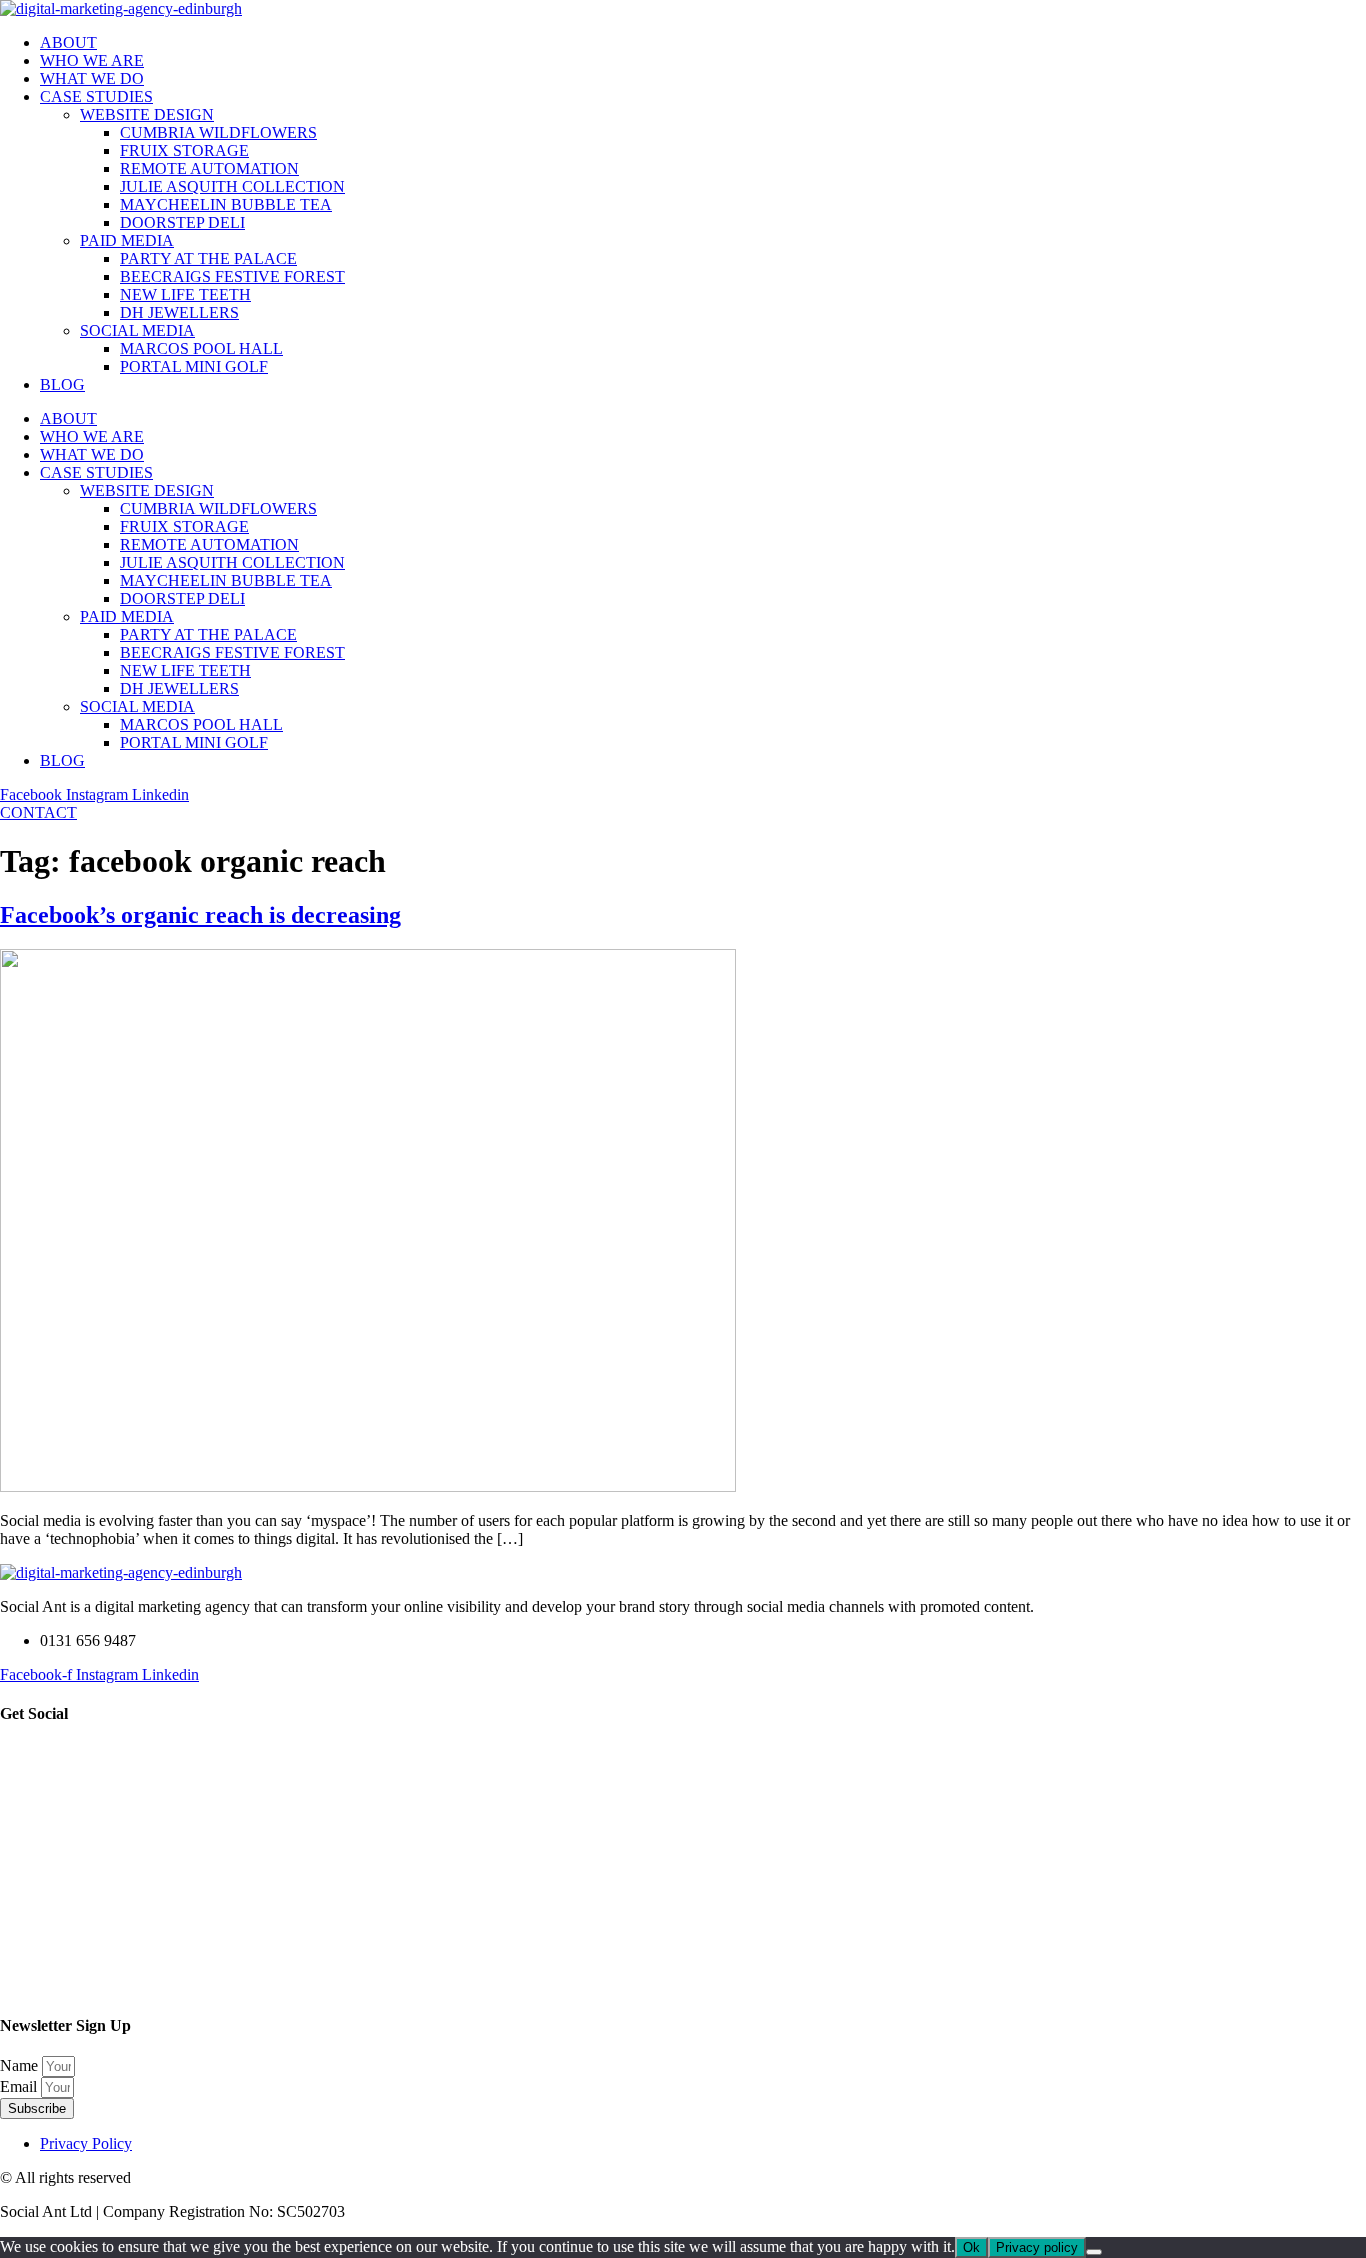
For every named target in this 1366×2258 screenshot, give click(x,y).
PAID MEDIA (127, 240)
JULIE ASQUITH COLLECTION (232, 186)
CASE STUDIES (96, 96)
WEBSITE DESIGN (147, 114)
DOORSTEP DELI (182, 222)
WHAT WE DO (92, 78)
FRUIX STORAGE (184, 150)
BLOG (62, 384)
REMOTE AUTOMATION (209, 168)
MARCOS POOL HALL (201, 348)
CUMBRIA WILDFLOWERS (218, 132)
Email (20, 2086)
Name (21, 2065)
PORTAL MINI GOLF (194, 366)
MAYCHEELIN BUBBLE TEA (226, 204)
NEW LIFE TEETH (185, 294)
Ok (971, 2247)
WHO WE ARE (92, 60)
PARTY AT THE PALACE (208, 258)
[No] (1094, 2252)
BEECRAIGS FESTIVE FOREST (232, 276)
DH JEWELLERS (179, 312)
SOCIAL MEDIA (137, 330)
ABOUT (68, 42)
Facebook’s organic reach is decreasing (200, 915)
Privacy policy (1037, 2247)
